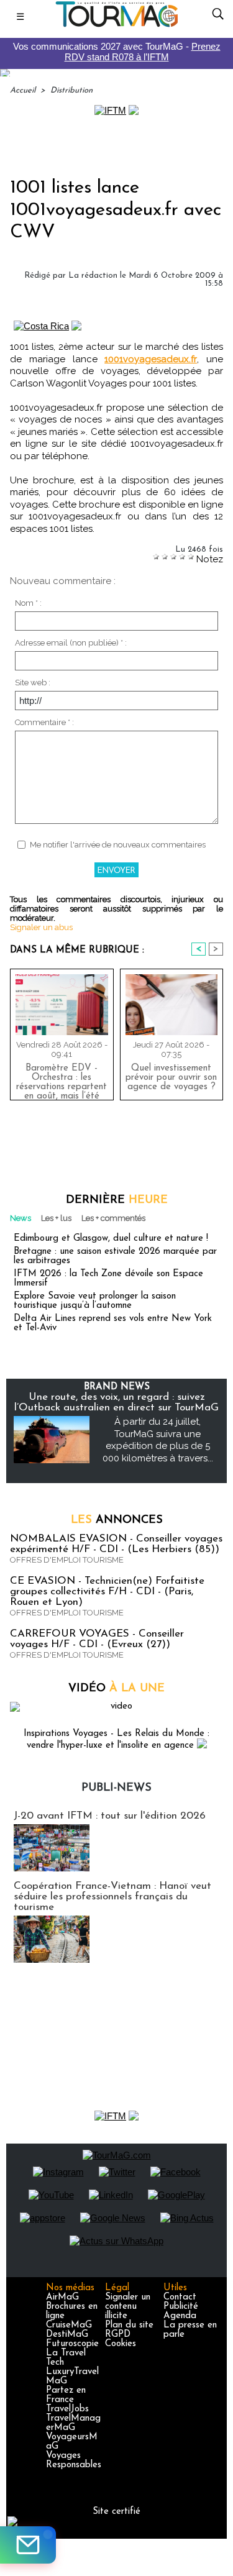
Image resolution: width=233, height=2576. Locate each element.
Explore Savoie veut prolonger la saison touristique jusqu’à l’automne (95, 1301)
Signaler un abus (41, 927)
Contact (180, 2297)
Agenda (180, 2316)
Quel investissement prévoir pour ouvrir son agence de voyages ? (171, 1078)
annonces (117, 1520)
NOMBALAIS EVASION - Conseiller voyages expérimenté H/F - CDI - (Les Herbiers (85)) (116, 1544)
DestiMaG (67, 2335)
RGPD (118, 2335)
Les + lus (56, 1218)
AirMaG (62, 2297)
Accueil (23, 90)
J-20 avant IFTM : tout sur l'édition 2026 (110, 1816)
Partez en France (66, 2395)
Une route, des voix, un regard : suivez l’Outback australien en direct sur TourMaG (116, 1402)
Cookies (121, 2344)
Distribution (71, 90)
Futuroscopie (72, 2344)
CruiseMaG (69, 2325)
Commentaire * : (44, 722)
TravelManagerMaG (73, 2423)
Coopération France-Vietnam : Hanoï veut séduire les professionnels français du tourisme (112, 1897)
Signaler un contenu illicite (128, 2307)
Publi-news (116, 1788)
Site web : (33, 683)
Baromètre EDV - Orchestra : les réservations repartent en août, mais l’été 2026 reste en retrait (62, 1079)
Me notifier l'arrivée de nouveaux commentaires (118, 845)
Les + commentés (113, 1218)
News (21, 1218)
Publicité (181, 2307)
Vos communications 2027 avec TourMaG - (117, 52)
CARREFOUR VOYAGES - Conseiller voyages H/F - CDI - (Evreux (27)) (97, 1639)
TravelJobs (67, 2409)
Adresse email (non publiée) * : (71, 643)
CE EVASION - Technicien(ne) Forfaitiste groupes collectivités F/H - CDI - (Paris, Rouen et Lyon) (107, 1592)
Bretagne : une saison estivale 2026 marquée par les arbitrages (115, 1256)
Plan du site (129, 2325)
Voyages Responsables (74, 2460)
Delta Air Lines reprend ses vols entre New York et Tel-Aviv (113, 1323)
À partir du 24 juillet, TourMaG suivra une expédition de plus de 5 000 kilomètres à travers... (158, 1440)
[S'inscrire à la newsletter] (28, 2545)
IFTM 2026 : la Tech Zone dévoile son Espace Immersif (108, 1279)
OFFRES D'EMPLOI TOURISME (67, 1560)
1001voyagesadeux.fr (151, 359)
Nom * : (28, 603)
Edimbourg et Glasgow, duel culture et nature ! (111, 1239)
